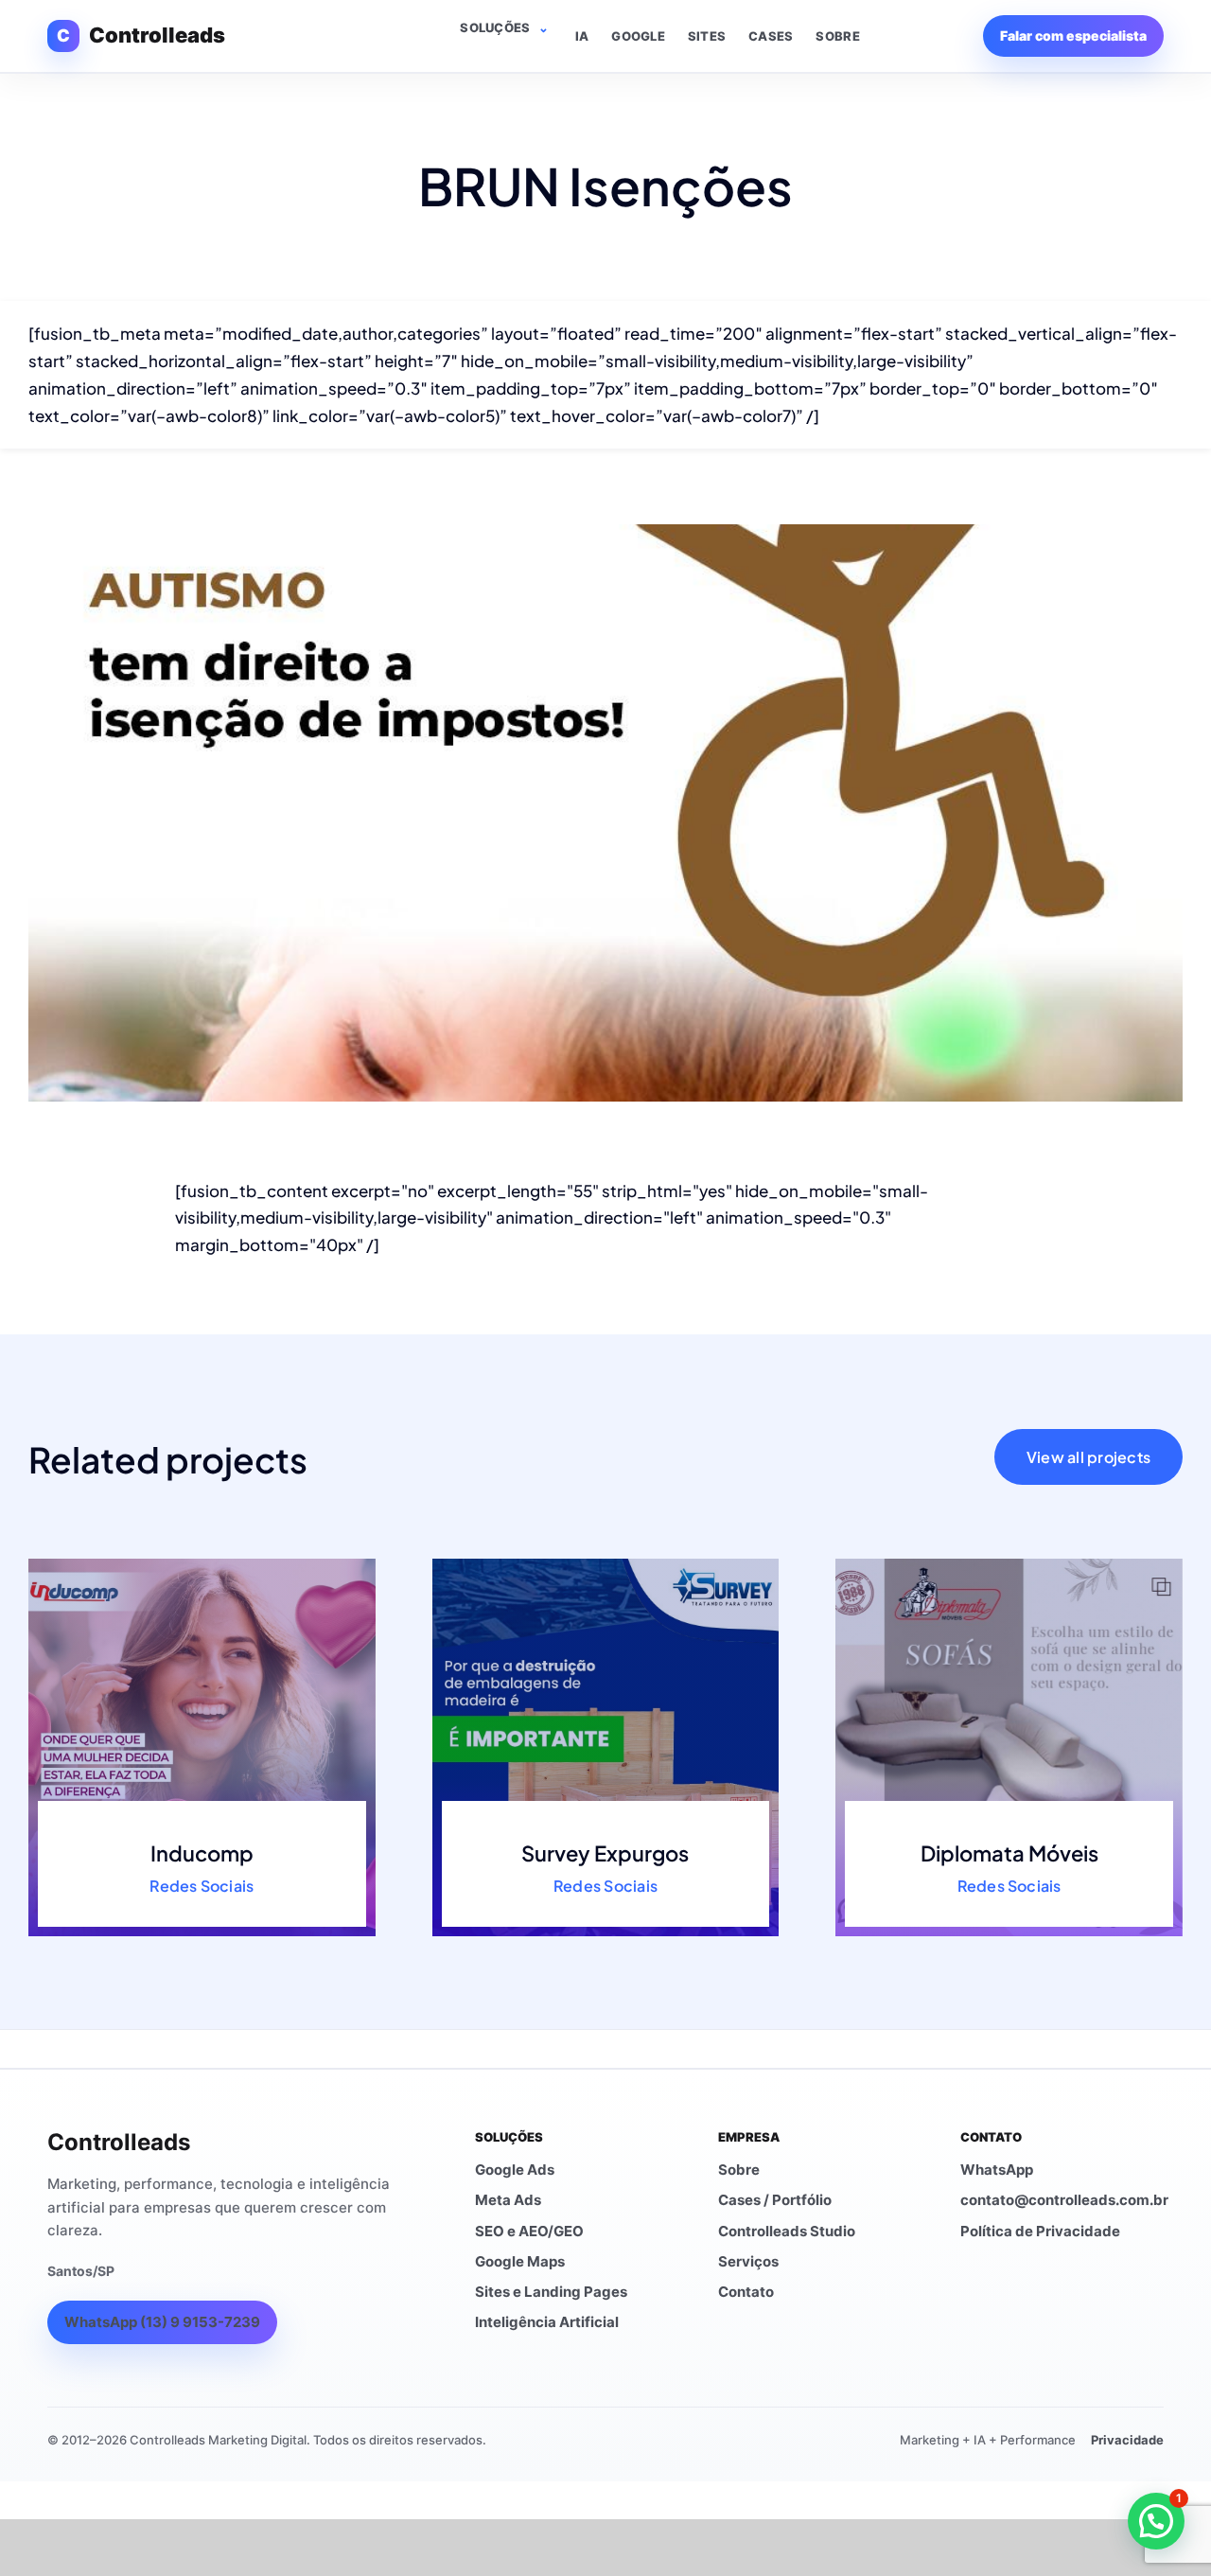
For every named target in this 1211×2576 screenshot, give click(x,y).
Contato (746, 2292)
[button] (1156, 2521)
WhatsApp (997, 2170)
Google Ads (515, 2170)
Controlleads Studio (787, 2231)
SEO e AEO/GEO (529, 2231)
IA (582, 36)
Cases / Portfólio (775, 2200)
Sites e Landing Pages (551, 2292)
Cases (771, 36)
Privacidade (1127, 2440)
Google (638, 36)
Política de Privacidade (1040, 2231)
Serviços (748, 2261)
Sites (707, 36)
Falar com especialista (1073, 35)
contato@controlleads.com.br (1064, 2200)
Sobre (837, 36)
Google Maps (520, 2261)
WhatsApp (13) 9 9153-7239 (162, 2322)
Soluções (495, 27)
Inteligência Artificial (547, 2322)
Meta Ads (508, 2200)
